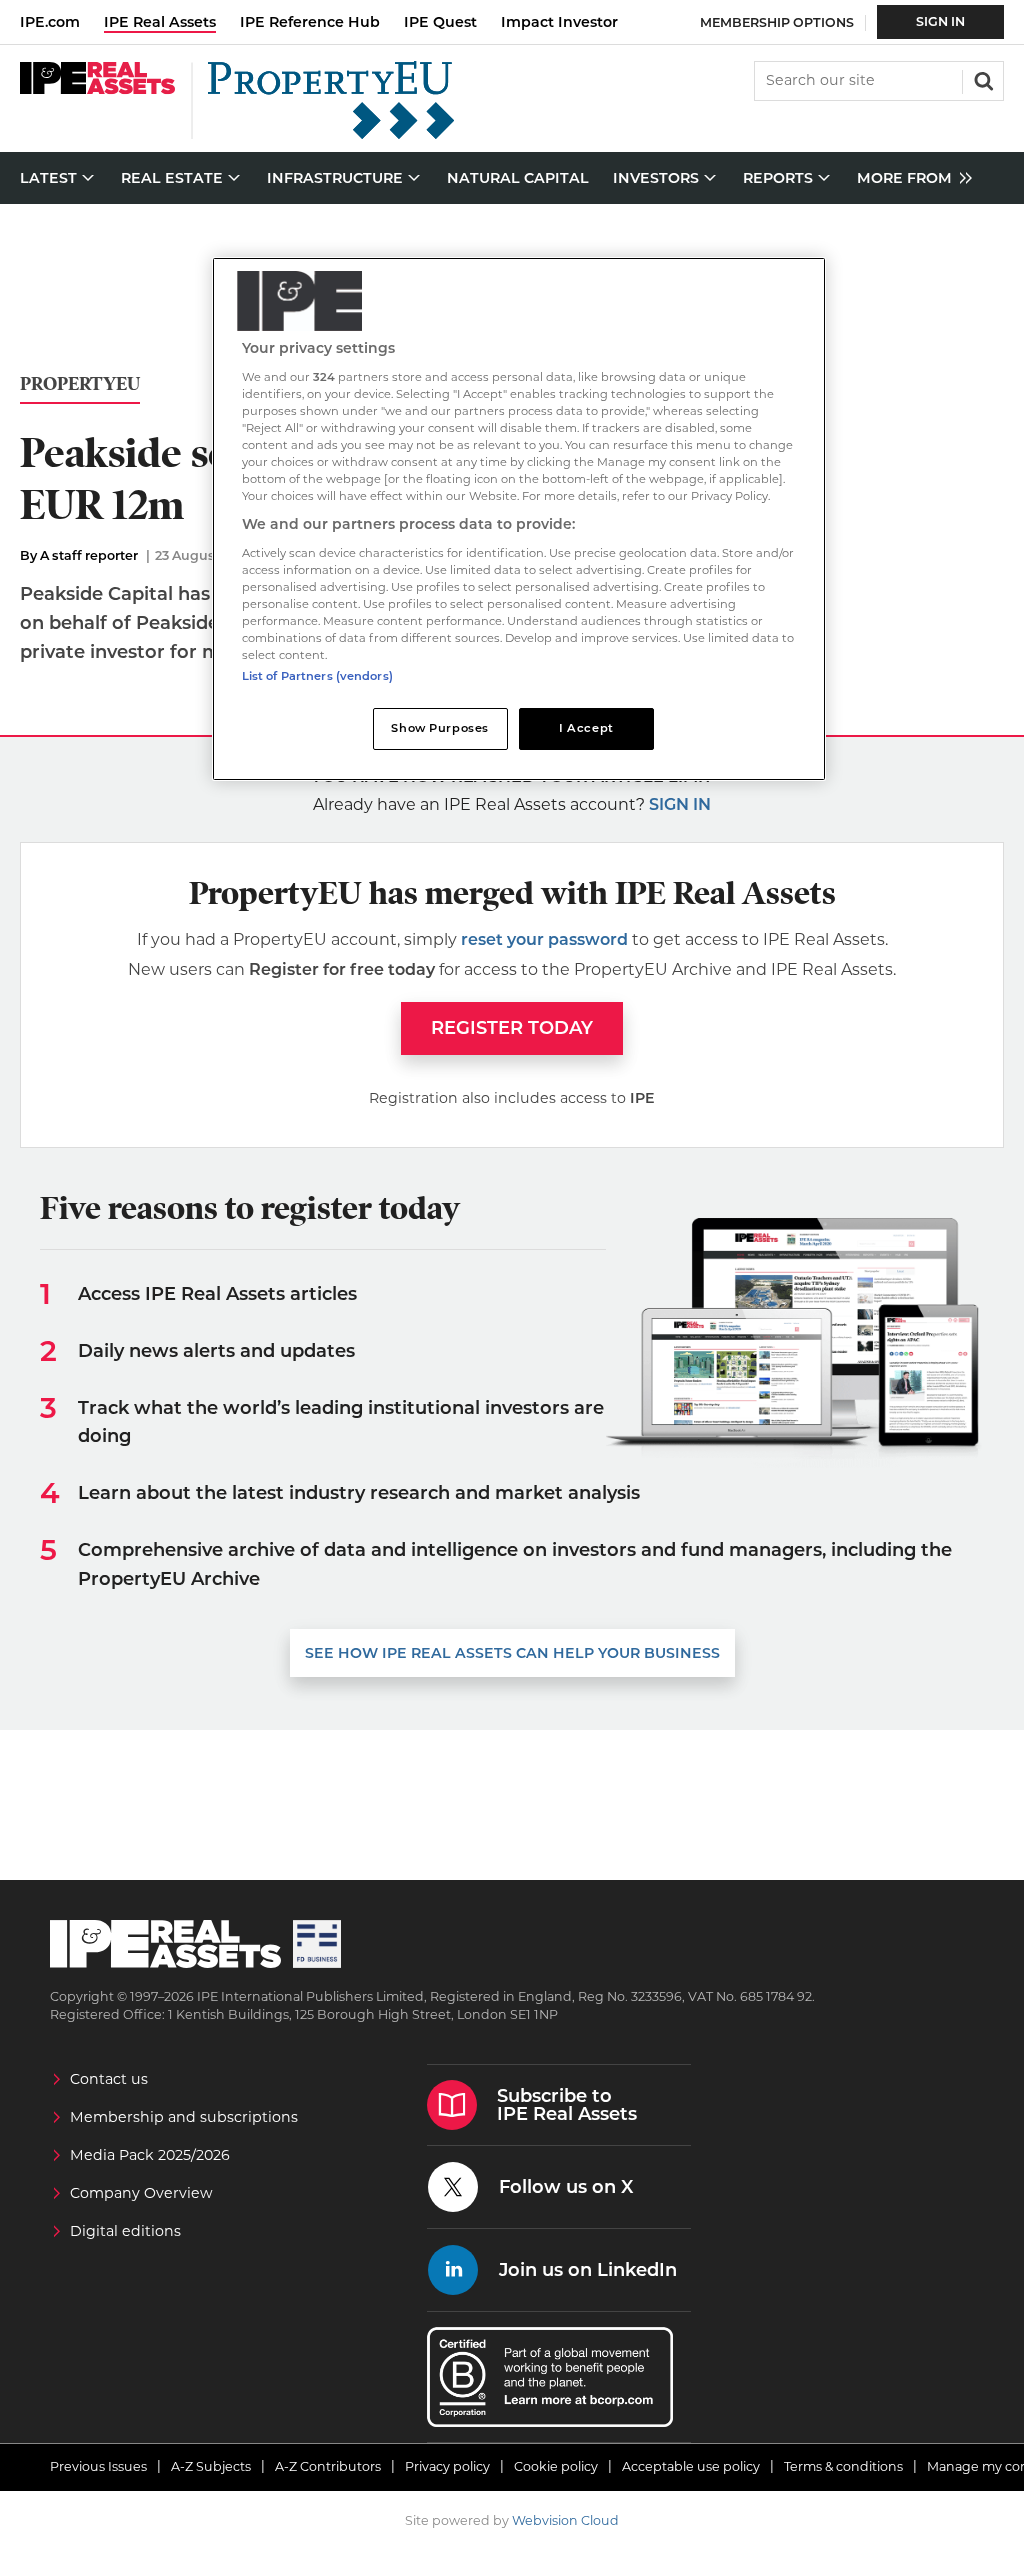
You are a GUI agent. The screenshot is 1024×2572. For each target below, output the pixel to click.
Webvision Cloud (565, 2520)
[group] (909, 178)
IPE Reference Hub (310, 22)
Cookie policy (556, 2466)
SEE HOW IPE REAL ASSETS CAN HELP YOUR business (512, 1653)
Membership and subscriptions (184, 2117)
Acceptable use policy (691, 2466)
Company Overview (141, 2193)
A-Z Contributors (328, 2466)
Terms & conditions (843, 2466)
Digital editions (125, 2231)
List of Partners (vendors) (317, 676)
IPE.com (50, 22)
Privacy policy (447, 2466)
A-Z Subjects (211, 2466)
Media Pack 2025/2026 (150, 2155)
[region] (519, 519)
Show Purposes (439, 728)
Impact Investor (559, 22)
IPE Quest (440, 22)
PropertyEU (80, 384)
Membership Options (777, 22)
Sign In (940, 21)
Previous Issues (98, 2466)
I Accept (586, 728)
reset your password (544, 939)
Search (982, 79)
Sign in (680, 804)
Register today (512, 1028)
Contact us (109, 2079)
